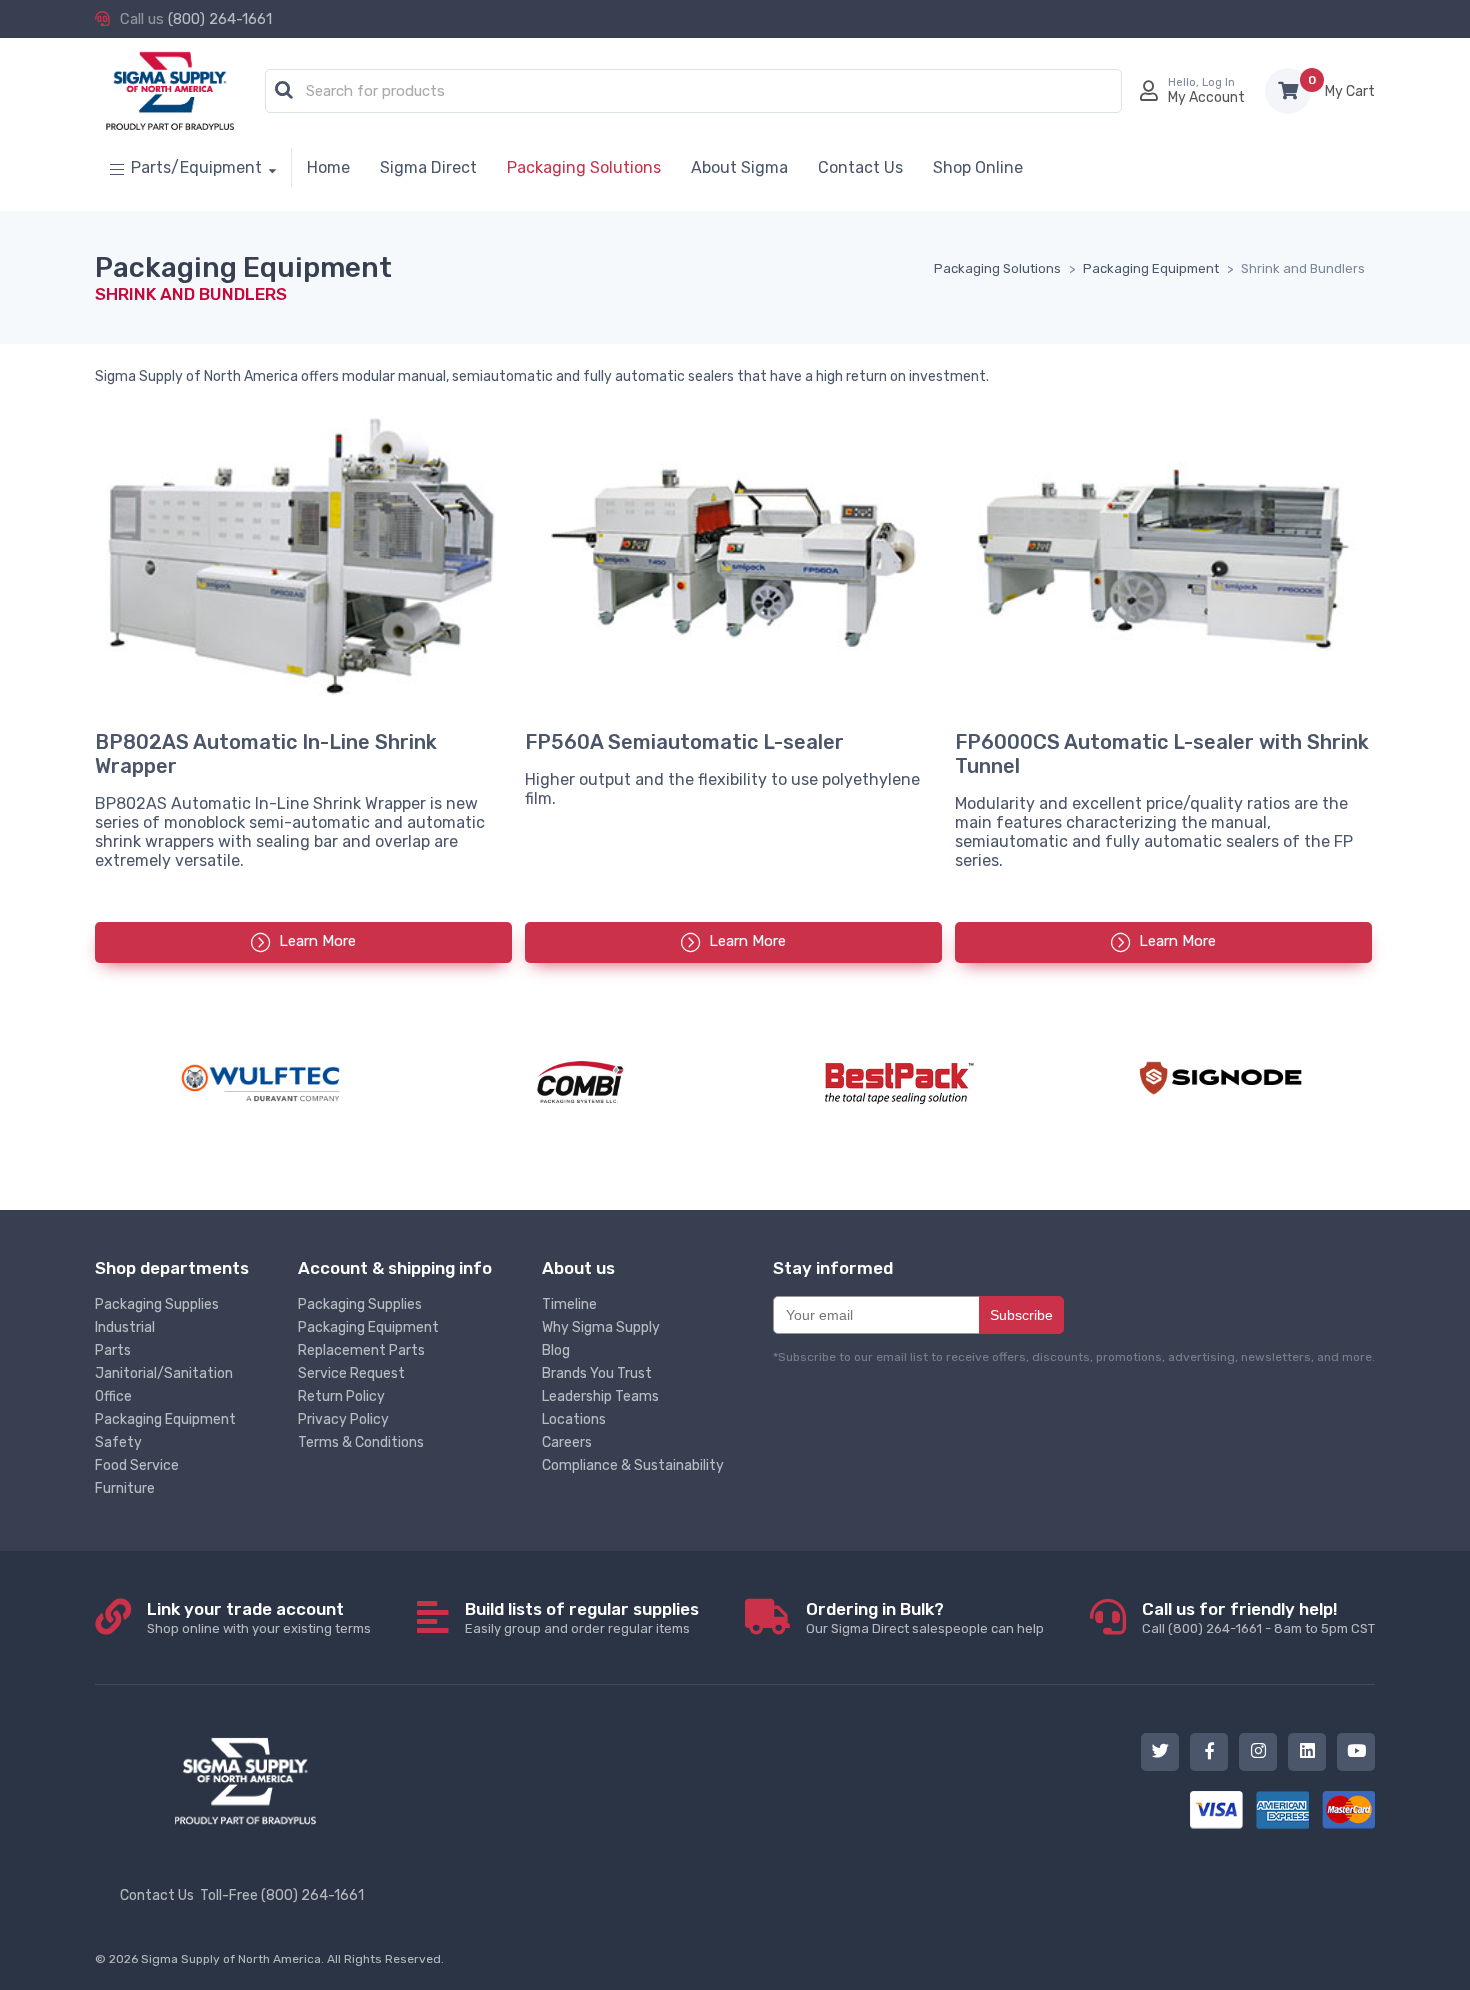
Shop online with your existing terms (259, 1617)
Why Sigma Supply (601, 1327)
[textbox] (698, 92)
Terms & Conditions (361, 1442)
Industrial (125, 1327)
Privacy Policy (343, 1419)
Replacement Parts (361, 1350)
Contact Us (157, 1895)
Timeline (569, 1304)
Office (113, 1396)
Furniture (125, 1488)
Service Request (351, 1373)
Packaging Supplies (157, 1304)
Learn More (317, 941)
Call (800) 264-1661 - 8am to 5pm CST (1258, 1617)
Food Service (137, 1465)
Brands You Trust (597, 1373)
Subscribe (1021, 1315)
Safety (118, 1442)
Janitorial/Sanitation (164, 1373)
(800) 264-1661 (220, 19)
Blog (556, 1350)
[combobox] (693, 92)
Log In (1218, 82)
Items (1350, 91)
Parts (113, 1350)
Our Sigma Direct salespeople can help (925, 1617)
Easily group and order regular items (582, 1617)
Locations (574, 1419)
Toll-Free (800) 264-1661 (282, 1895)
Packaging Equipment (165, 1419)
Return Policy (341, 1396)
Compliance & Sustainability (633, 1465)
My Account (1206, 97)
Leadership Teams (600, 1396)
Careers (567, 1442)
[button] (284, 91)
